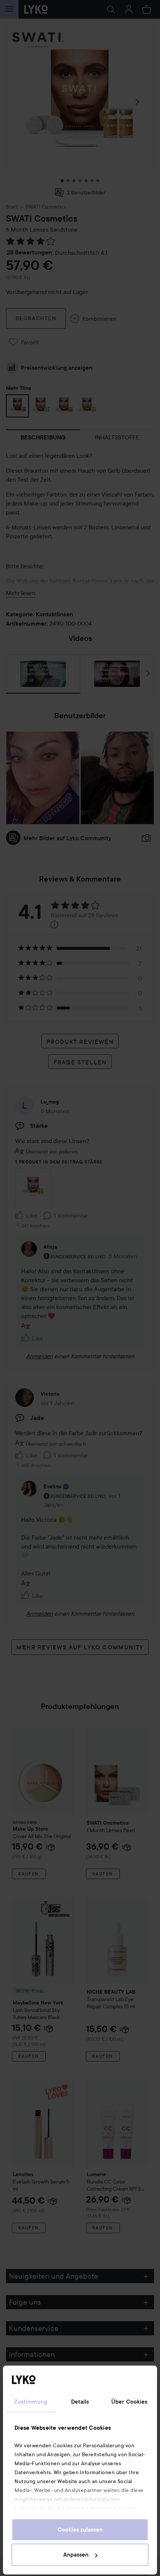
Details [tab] (80, 2402)
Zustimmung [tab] (31, 2402)
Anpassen (76, 2555)
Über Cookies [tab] (129, 2402)
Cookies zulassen (80, 2530)
